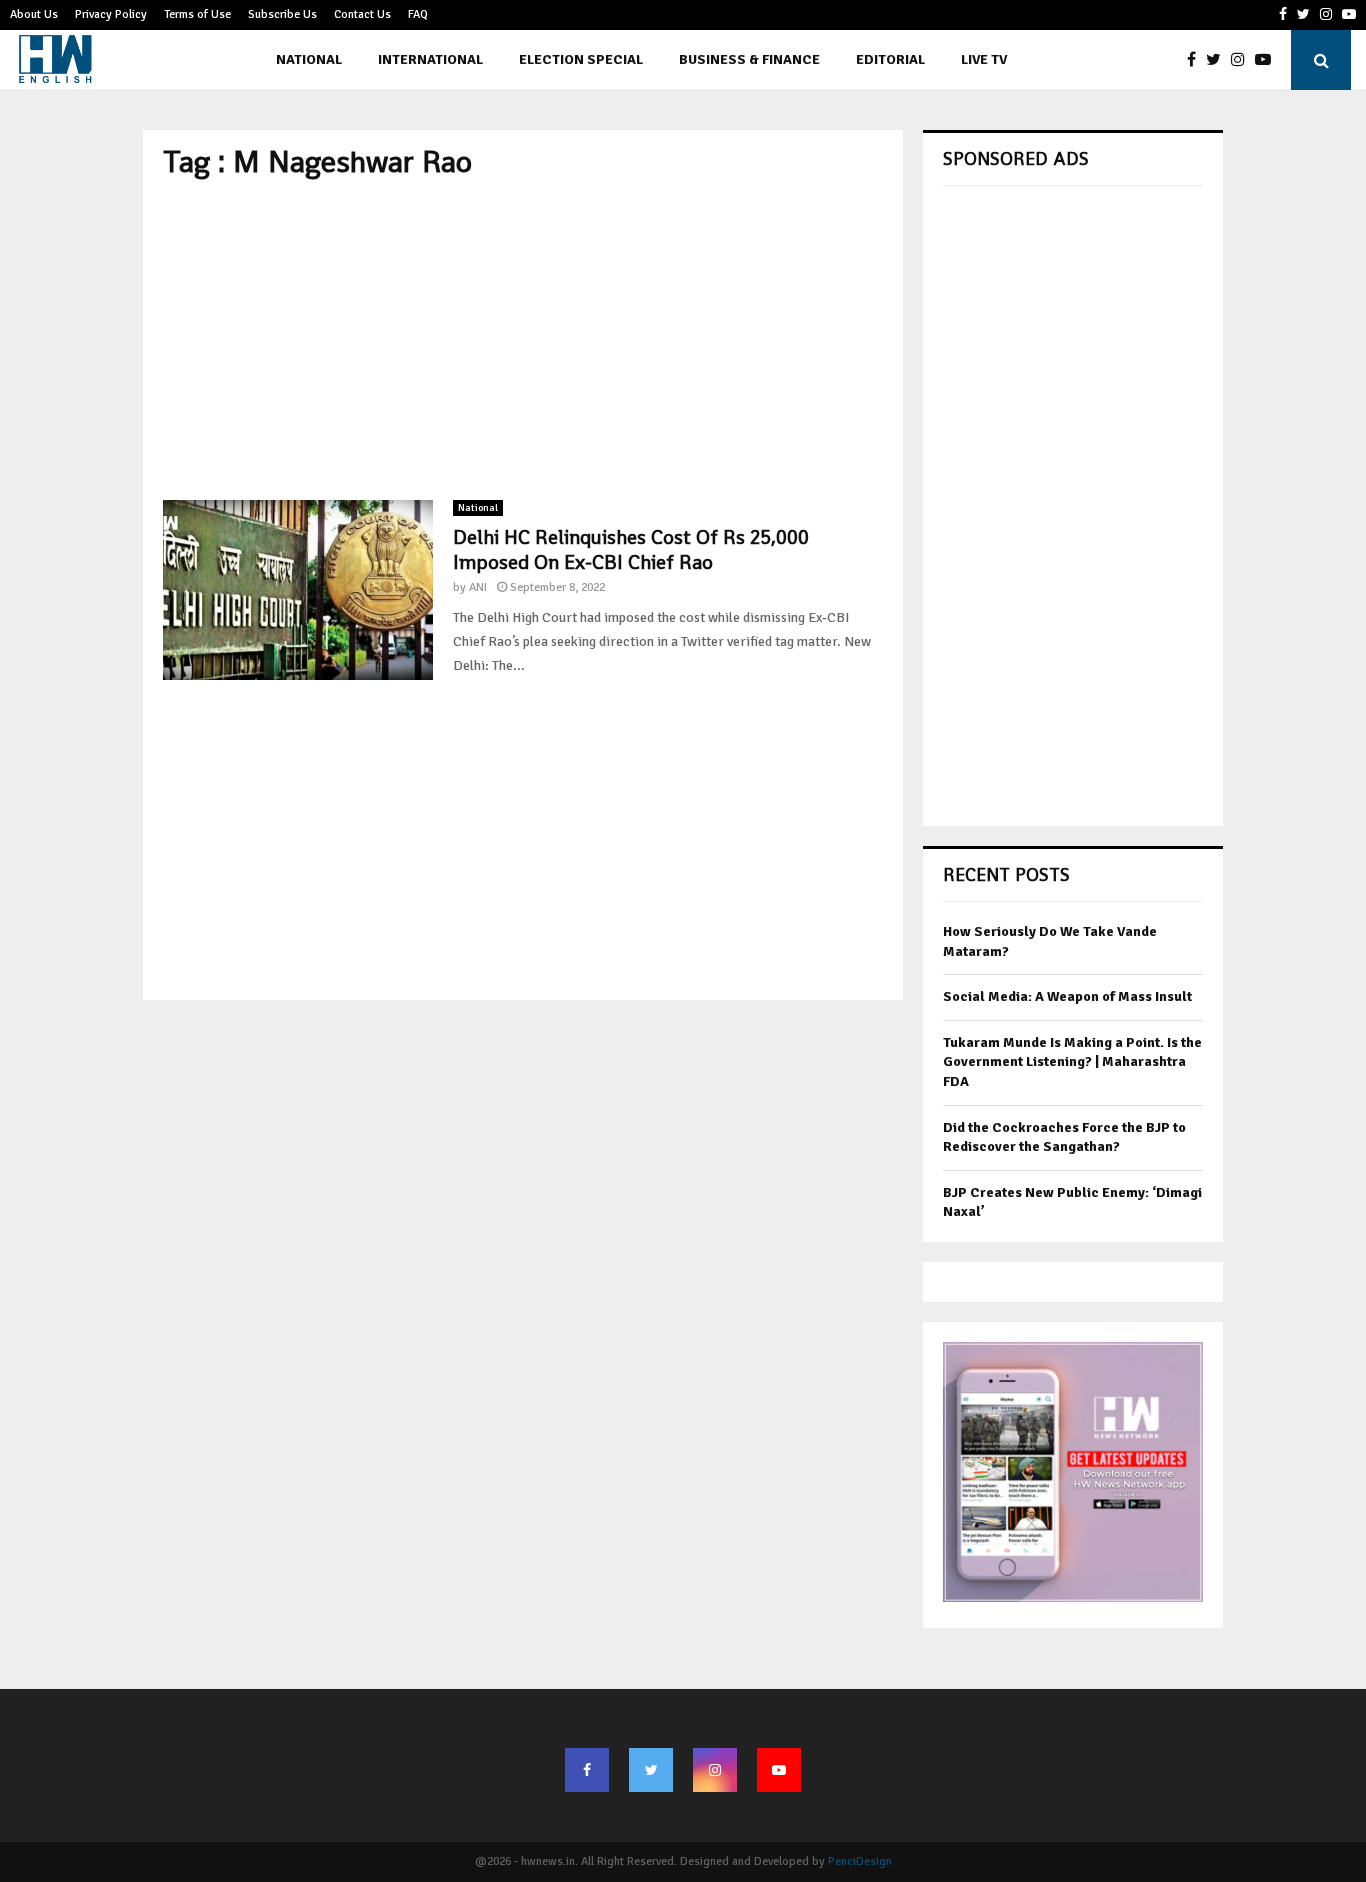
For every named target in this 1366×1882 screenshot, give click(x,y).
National (309, 59)
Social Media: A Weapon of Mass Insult (1067, 996)
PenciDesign (860, 1861)
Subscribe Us (282, 14)
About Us (34, 14)
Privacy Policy (111, 14)
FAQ (418, 14)
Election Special (581, 59)
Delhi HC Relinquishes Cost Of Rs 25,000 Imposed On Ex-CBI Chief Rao (631, 549)
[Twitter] (1218, 60)
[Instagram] (1243, 60)
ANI (478, 587)
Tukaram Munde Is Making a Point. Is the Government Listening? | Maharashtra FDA (1072, 1062)
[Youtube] (1268, 60)
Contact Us (362, 14)
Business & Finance (749, 59)
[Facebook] (1196, 60)
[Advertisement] (523, 340)
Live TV (984, 59)
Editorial (890, 59)
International (430, 59)
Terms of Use (197, 14)
